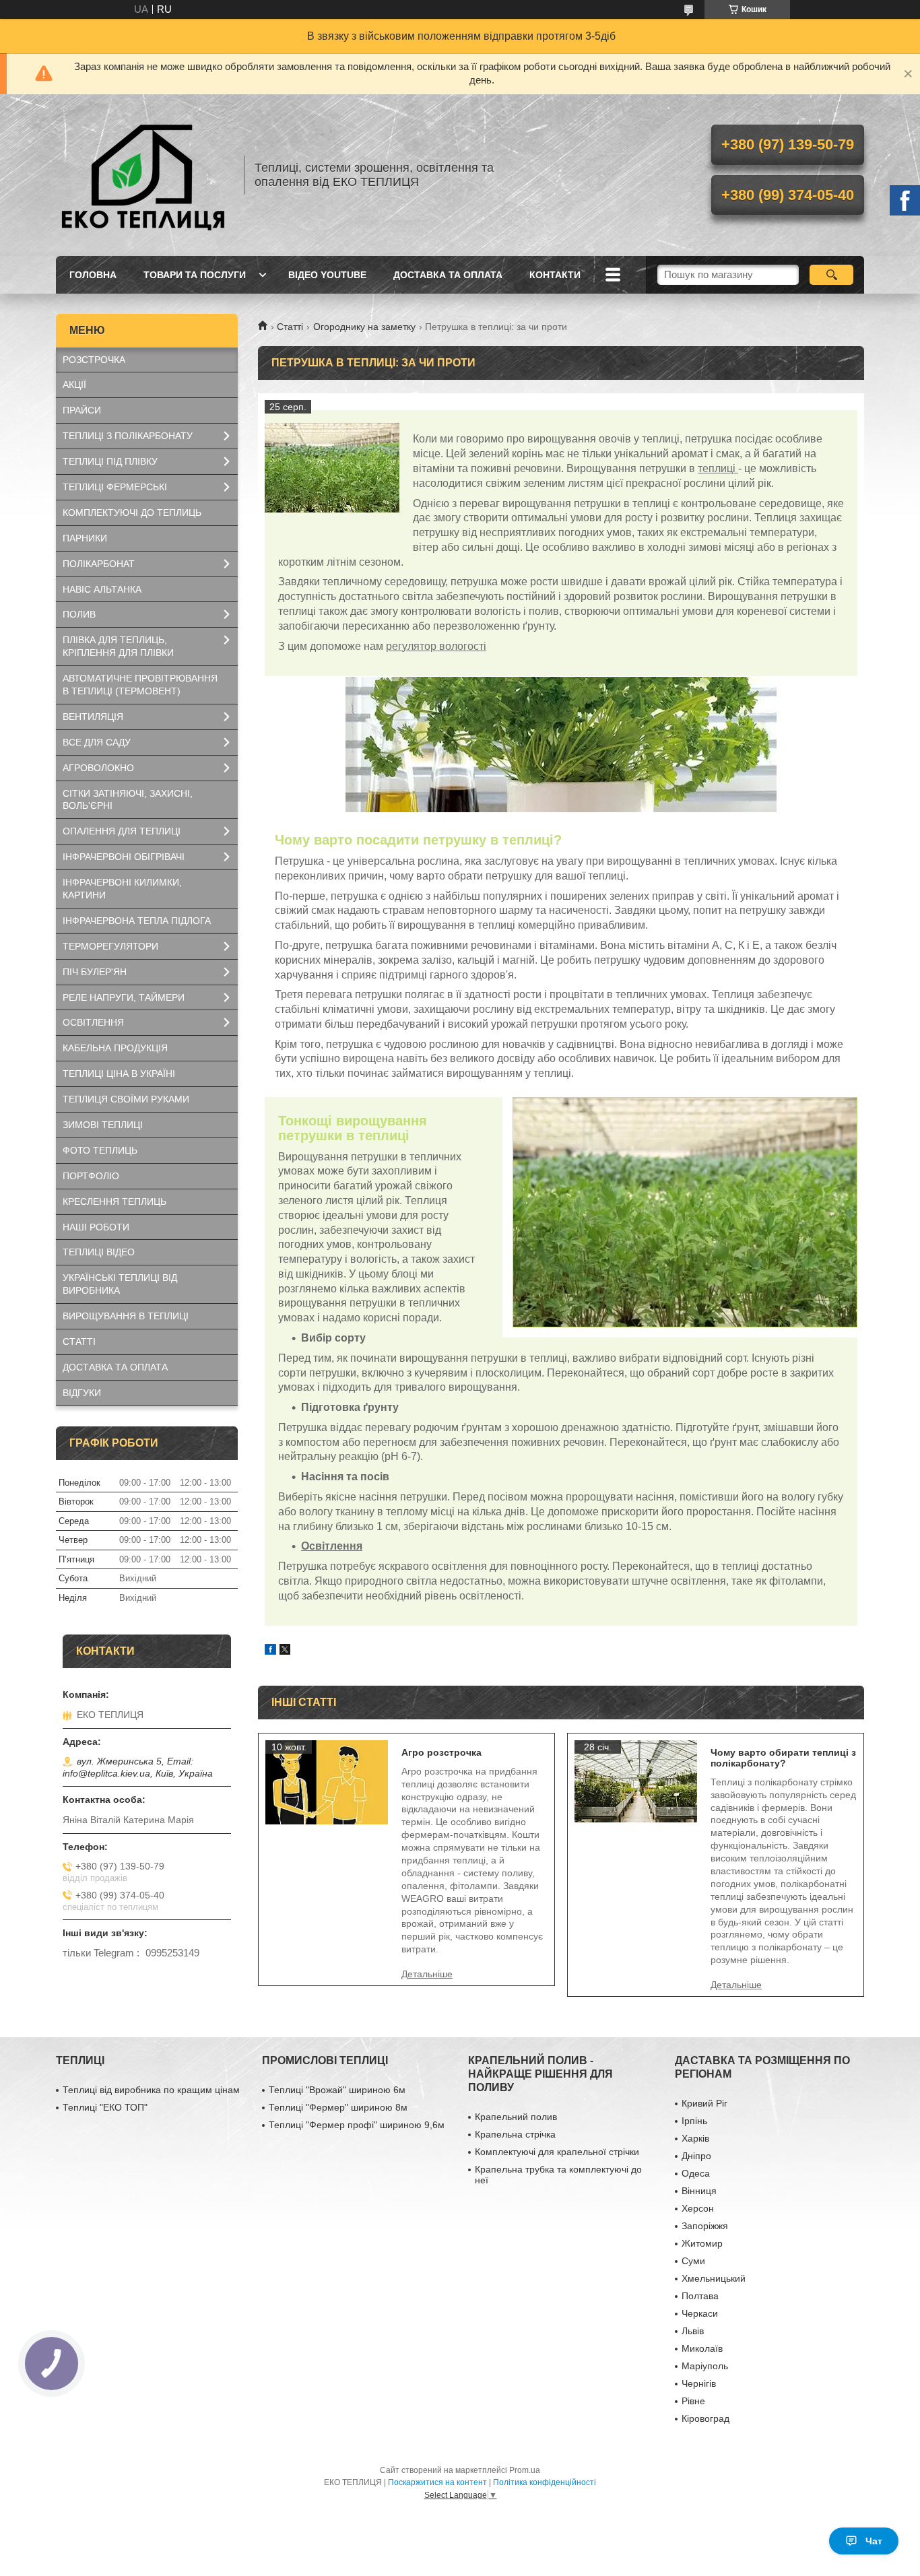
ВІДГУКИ (82, 1393)
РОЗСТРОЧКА (94, 360)
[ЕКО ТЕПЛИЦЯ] (143, 175)
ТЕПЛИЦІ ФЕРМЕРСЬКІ (115, 487)
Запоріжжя (705, 2226)
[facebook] (270, 1651)
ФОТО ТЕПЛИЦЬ (100, 1150)
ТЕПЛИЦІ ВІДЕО (99, 1252)
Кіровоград (705, 2418)
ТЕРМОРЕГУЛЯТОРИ (110, 946)
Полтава (700, 2296)
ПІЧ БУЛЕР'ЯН (95, 972)
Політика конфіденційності (545, 2482)
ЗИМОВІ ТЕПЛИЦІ (103, 1125)
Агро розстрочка (441, 1752)
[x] (285, 1651)
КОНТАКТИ (555, 275)
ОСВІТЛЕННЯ (93, 1022)
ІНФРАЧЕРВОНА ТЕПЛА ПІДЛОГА (137, 921)
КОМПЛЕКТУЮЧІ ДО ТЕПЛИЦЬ (132, 513)
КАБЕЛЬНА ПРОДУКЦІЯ (115, 1048)
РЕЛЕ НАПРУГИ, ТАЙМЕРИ (124, 997)
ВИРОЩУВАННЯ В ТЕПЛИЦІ (126, 1316)
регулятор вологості (436, 646)
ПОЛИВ (79, 614)
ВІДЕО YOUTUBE (327, 275)
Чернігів (699, 2383)
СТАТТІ (79, 1342)
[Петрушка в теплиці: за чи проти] (332, 467)
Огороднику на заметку (364, 327)
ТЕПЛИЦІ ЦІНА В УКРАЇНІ (119, 1074)
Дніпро (696, 2156)
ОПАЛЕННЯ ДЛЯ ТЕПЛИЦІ (122, 831)
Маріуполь (705, 2366)
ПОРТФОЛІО (91, 1176)
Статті (290, 327)
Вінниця (699, 2191)
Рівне (693, 2401)
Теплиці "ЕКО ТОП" (105, 2107)
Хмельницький (714, 2278)
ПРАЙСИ (82, 410)
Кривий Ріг (704, 2103)
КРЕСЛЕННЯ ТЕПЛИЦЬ (114, 1201)
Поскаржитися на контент (437, 2482)
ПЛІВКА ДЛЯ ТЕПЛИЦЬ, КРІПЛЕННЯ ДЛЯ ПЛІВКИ (118, 646)
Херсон (698, 2208)
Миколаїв (702, 2348)
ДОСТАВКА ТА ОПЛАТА (448, 275)
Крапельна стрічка (515, 2134)
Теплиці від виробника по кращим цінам (151, 2090)
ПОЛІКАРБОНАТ (99, 564)
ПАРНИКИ (85, 538)
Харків (695, 2138)
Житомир (702, 2243)
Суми (693, 2261)
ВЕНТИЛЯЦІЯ (93, 717)
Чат (874, 2541)
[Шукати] (831, 275)
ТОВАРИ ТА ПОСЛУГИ (195, 275)
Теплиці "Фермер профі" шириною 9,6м (357, 2125)
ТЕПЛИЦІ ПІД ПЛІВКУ (110, 461)
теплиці (718, 468)
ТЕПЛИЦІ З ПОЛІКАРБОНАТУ (128, 436)
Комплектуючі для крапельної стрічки (557, 2152)
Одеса (696, 2173)
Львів (693, 2331)
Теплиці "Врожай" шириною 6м (337, 2090)
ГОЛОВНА (93, 275)
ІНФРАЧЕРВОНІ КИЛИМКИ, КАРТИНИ (122, 889)
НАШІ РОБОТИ (96, 1227)
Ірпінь (694, 2121)
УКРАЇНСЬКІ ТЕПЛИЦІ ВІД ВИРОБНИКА (120, 1284)
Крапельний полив (516, 2117)
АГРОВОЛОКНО (98, 768)
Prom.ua (525, 2470)
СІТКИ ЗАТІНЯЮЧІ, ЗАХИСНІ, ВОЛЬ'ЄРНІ (128, 800)
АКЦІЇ (74, 385)
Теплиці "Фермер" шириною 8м (338, 2107)
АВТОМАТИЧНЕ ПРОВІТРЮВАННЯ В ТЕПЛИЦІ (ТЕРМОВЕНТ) (140, 685)
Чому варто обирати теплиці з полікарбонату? (783, 1758)
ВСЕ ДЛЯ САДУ (97, 742)
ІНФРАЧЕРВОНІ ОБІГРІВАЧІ (124, 857)
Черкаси (700, 2313)
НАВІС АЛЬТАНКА (102, 589)
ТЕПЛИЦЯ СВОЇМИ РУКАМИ (126, 1099)
